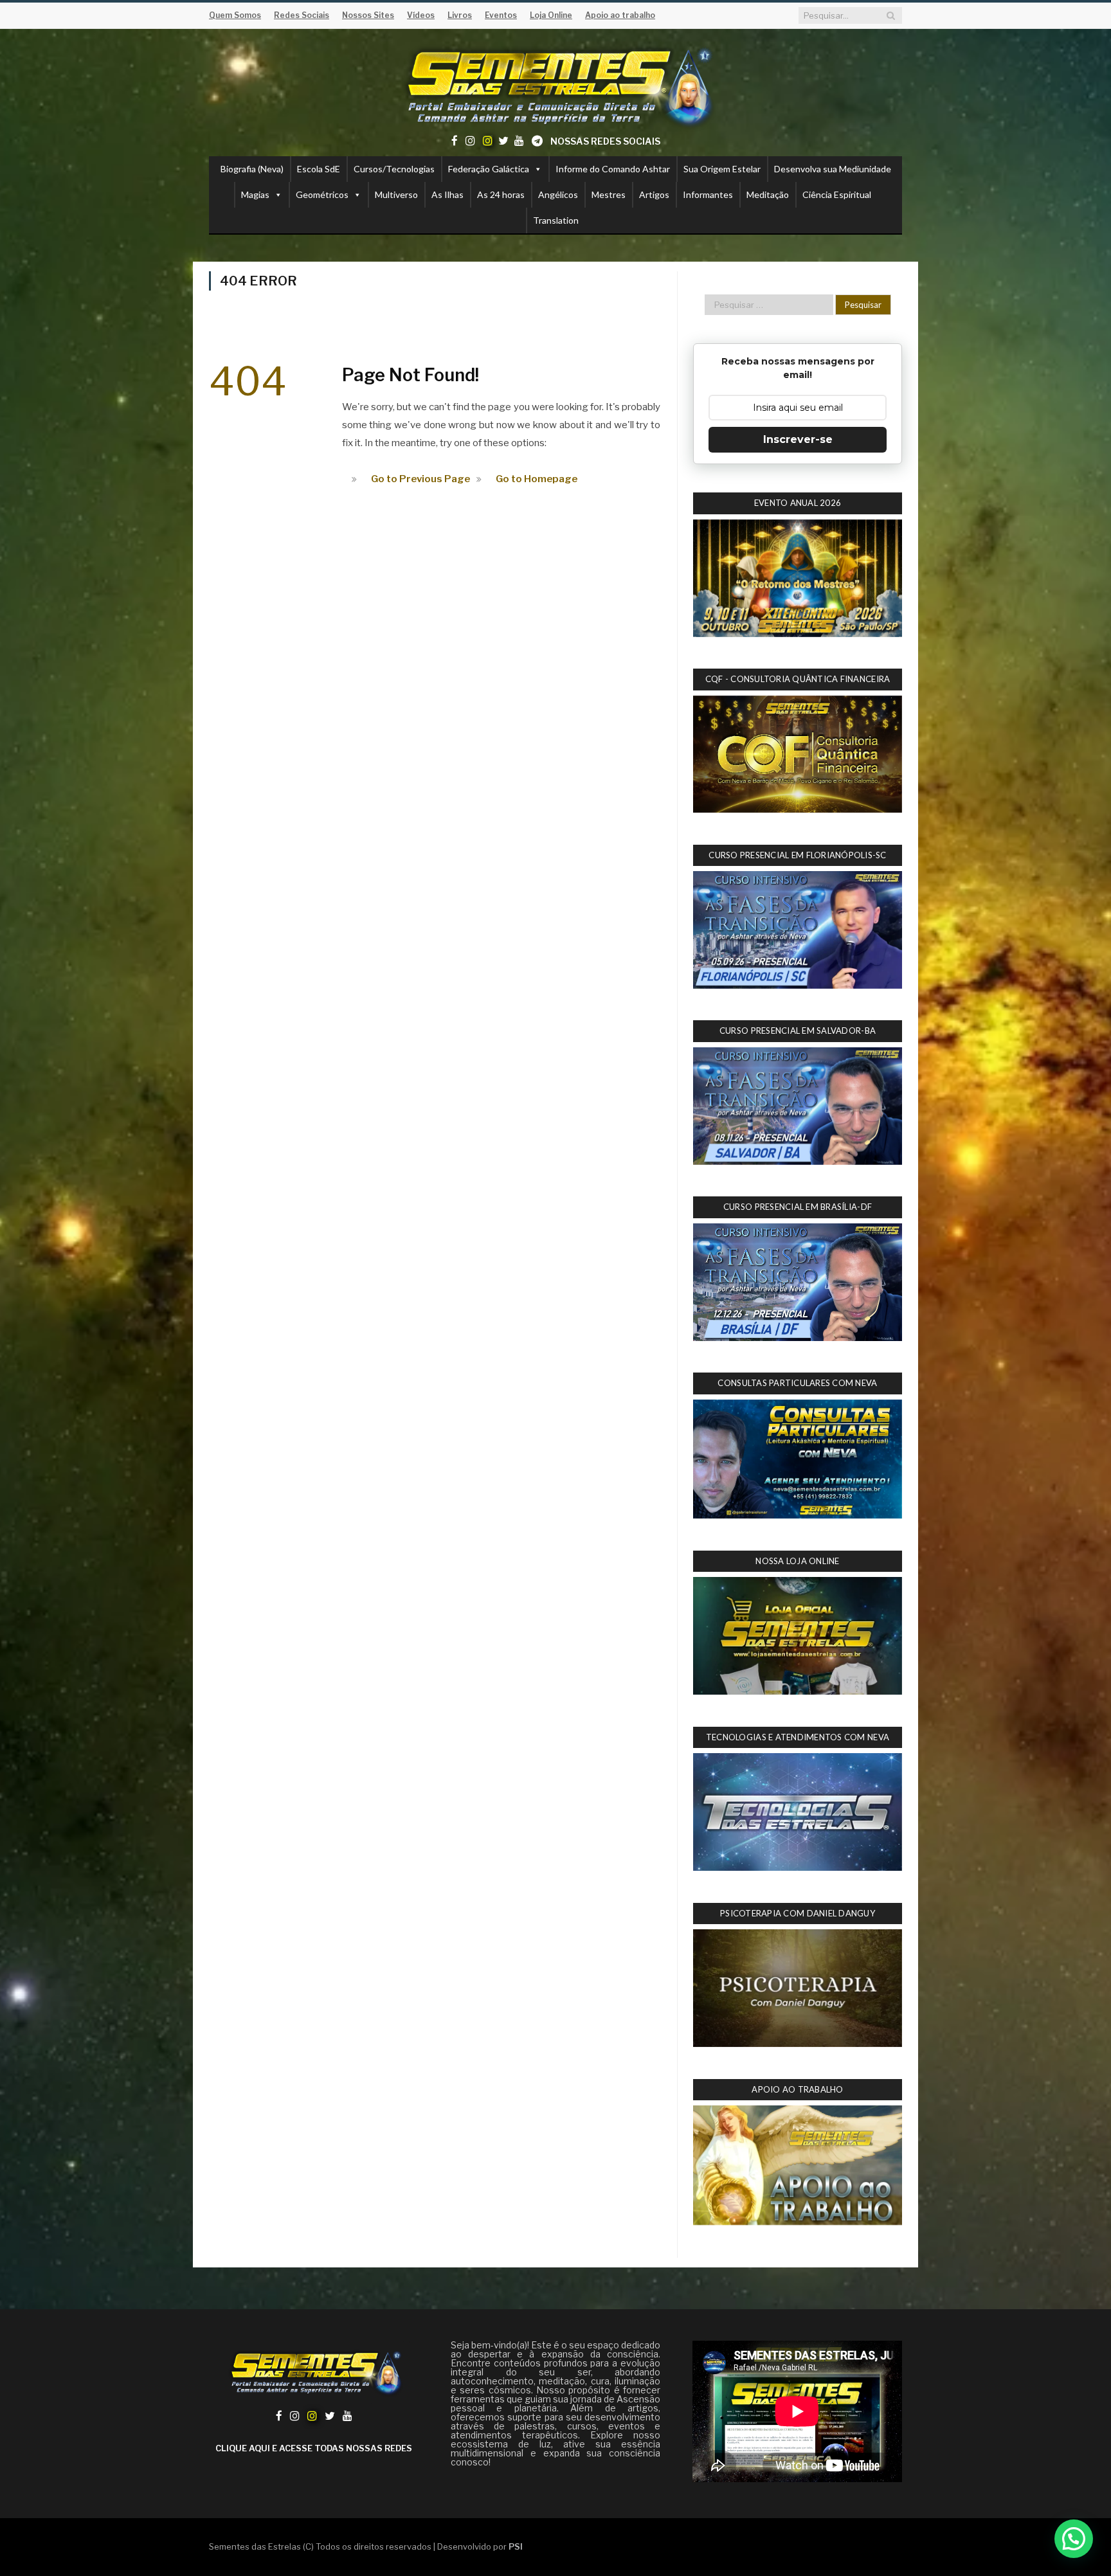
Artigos (654, 194)
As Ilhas (447, 194)
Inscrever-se (798, 439)
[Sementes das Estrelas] (556, 85)
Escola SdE (319, 169)
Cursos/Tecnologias (394, 169)
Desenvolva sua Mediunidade (833, 169)
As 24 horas (501, 194)
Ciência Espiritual (837, 194)
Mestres (609, 194)
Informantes (708, 194)
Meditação (768, 194)
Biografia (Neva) (252, 169)
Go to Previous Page (420, 479)
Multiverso (396, 194)
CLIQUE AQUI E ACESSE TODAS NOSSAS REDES (314, 2448)
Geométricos (322, 194)
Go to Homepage (537, 479)
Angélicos (558, 194)
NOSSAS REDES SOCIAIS (605, 141)
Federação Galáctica (489, 169)
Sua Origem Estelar (722, 169)
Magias (255, 194)
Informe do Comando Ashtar (613, 169)
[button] (1074, 2539)
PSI (516, 2546)
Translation (556, 220)
